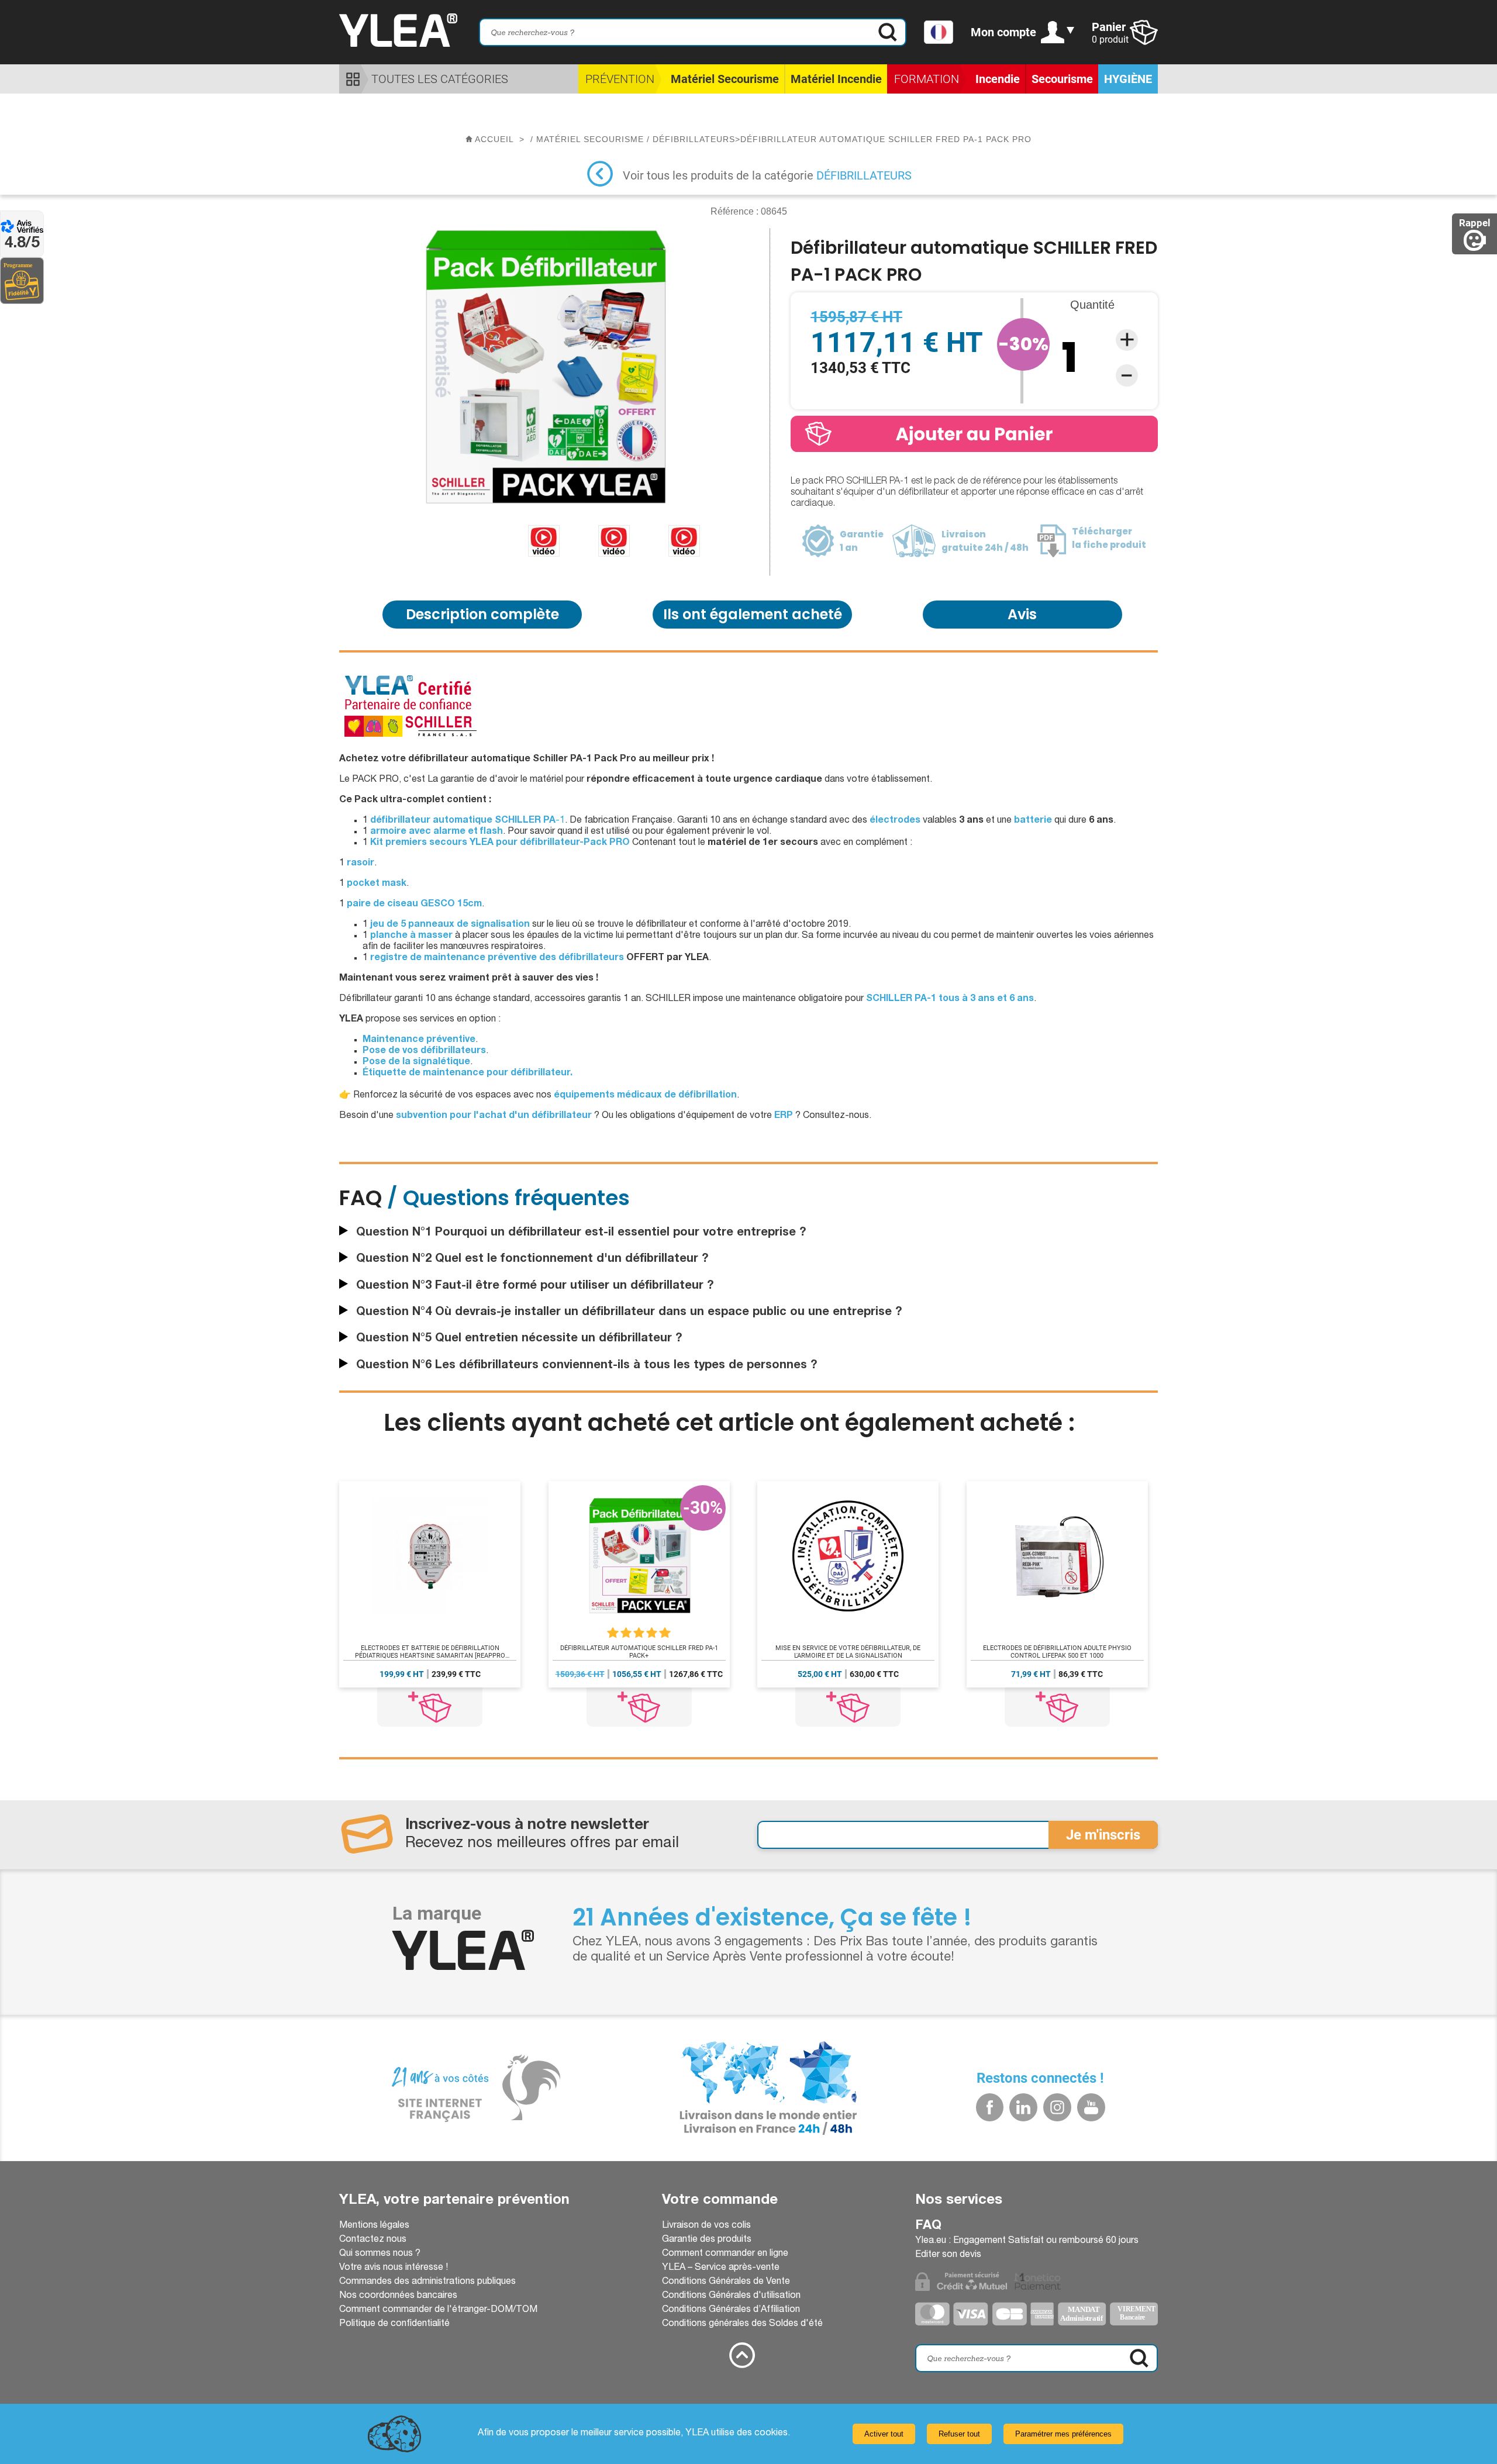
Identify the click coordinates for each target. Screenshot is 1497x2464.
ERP (784, 1116)
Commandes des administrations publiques (427, 2282)
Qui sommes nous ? (380, 2254)
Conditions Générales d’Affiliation (731, 2310)
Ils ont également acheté (753, 614)
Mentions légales (374, 2226)
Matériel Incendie (836, 79)
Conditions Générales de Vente (726, 2282)
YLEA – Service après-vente (721, 2268)
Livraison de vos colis (706, 2226)
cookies (771, 2434)
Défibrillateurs (864, 175)
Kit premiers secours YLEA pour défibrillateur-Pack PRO (500, 843)
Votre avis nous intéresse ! (394, 2268)
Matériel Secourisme (725, 79)
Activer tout (884, 2434)
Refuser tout (959, 2434)
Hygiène (1128, 79)
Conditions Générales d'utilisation (731, 2296)
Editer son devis (948, 2255)
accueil (494, 139)
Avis (1022, 614)
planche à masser (411, 936)
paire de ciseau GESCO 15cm (414, 905)
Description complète (482, 614)
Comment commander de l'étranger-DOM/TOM (438, 2310)
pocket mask (377, 884)
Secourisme (1062, 79)
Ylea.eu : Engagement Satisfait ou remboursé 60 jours (1027, 2241)
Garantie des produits (707, 2240)
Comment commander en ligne (725, 2254)
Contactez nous (373, 2240)
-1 (468, 821)
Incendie (998, 79)
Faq (928, 2226)
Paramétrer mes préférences (1063, 2434)
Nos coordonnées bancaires (398, 2296)
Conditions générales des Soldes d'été (742, 2324)
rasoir (361, 864)
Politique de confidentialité (394, 2324)
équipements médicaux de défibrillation (645, 1096)
